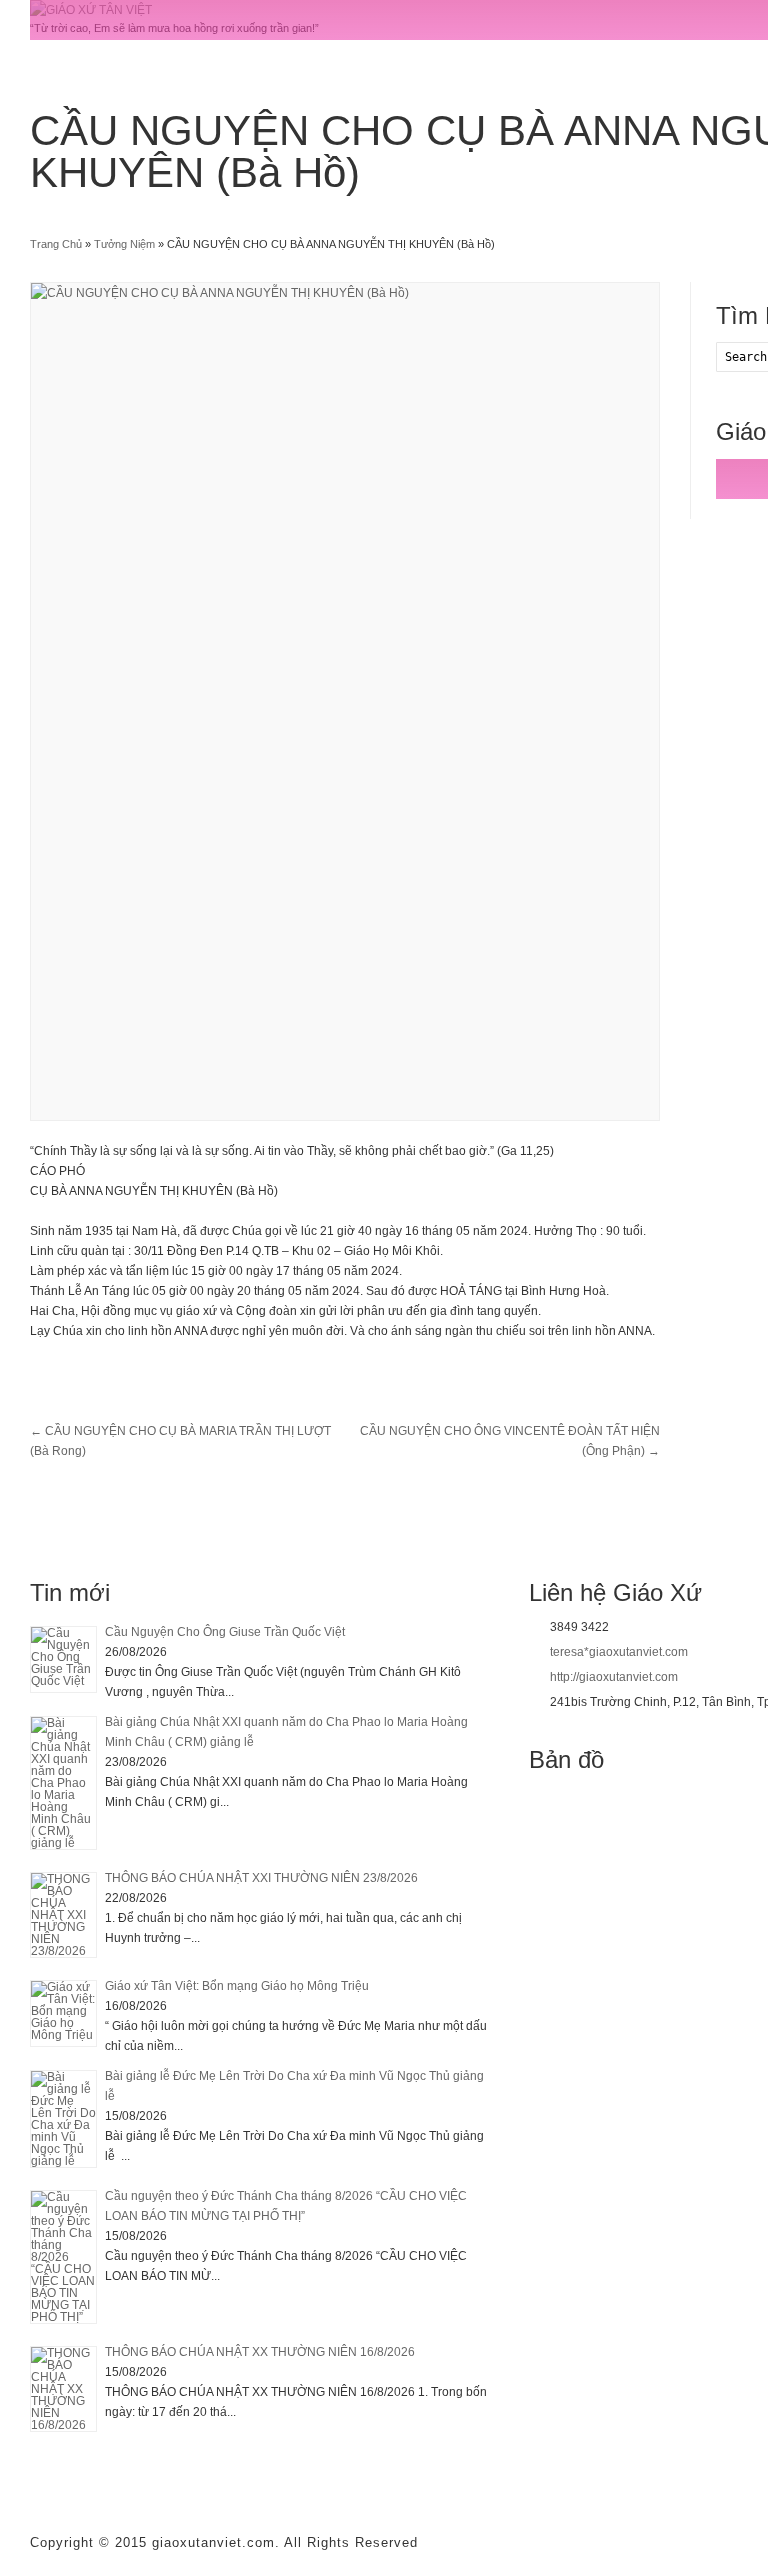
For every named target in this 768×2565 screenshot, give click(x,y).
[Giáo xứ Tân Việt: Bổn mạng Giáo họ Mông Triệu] (63, 2013)
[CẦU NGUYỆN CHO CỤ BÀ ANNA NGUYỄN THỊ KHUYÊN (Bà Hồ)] (345, 701)
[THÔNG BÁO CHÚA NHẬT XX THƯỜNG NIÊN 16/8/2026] (63, 2389)
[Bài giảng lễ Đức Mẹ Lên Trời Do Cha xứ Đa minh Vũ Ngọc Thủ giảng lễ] (63, 2119)
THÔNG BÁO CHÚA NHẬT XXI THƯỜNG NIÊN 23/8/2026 (261, 1878)
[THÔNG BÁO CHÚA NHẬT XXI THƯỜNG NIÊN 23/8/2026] (63, 1915)
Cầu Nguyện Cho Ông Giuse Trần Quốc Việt (225, 1632)
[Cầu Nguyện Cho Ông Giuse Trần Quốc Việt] (63, 1659)
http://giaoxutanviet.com (614, 1677)
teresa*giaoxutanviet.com (619, 1652)
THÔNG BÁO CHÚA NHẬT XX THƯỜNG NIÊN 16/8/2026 (260, 2352)
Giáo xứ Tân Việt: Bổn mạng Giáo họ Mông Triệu (237, 1986)
